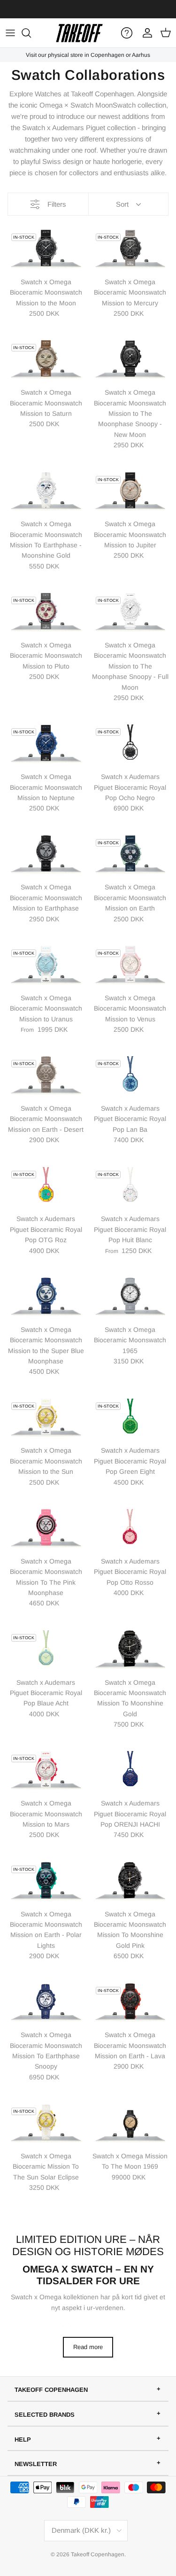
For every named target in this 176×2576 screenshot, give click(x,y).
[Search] (31, 33)
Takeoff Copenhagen (98, 2554)
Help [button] (23, 2440)
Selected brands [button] (45, 2415)
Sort (122, 204)
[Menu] (10, 33)
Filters (57, 204)
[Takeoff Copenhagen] (79, 33)
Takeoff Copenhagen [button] (51, 2390)
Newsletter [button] (36, 2464)
